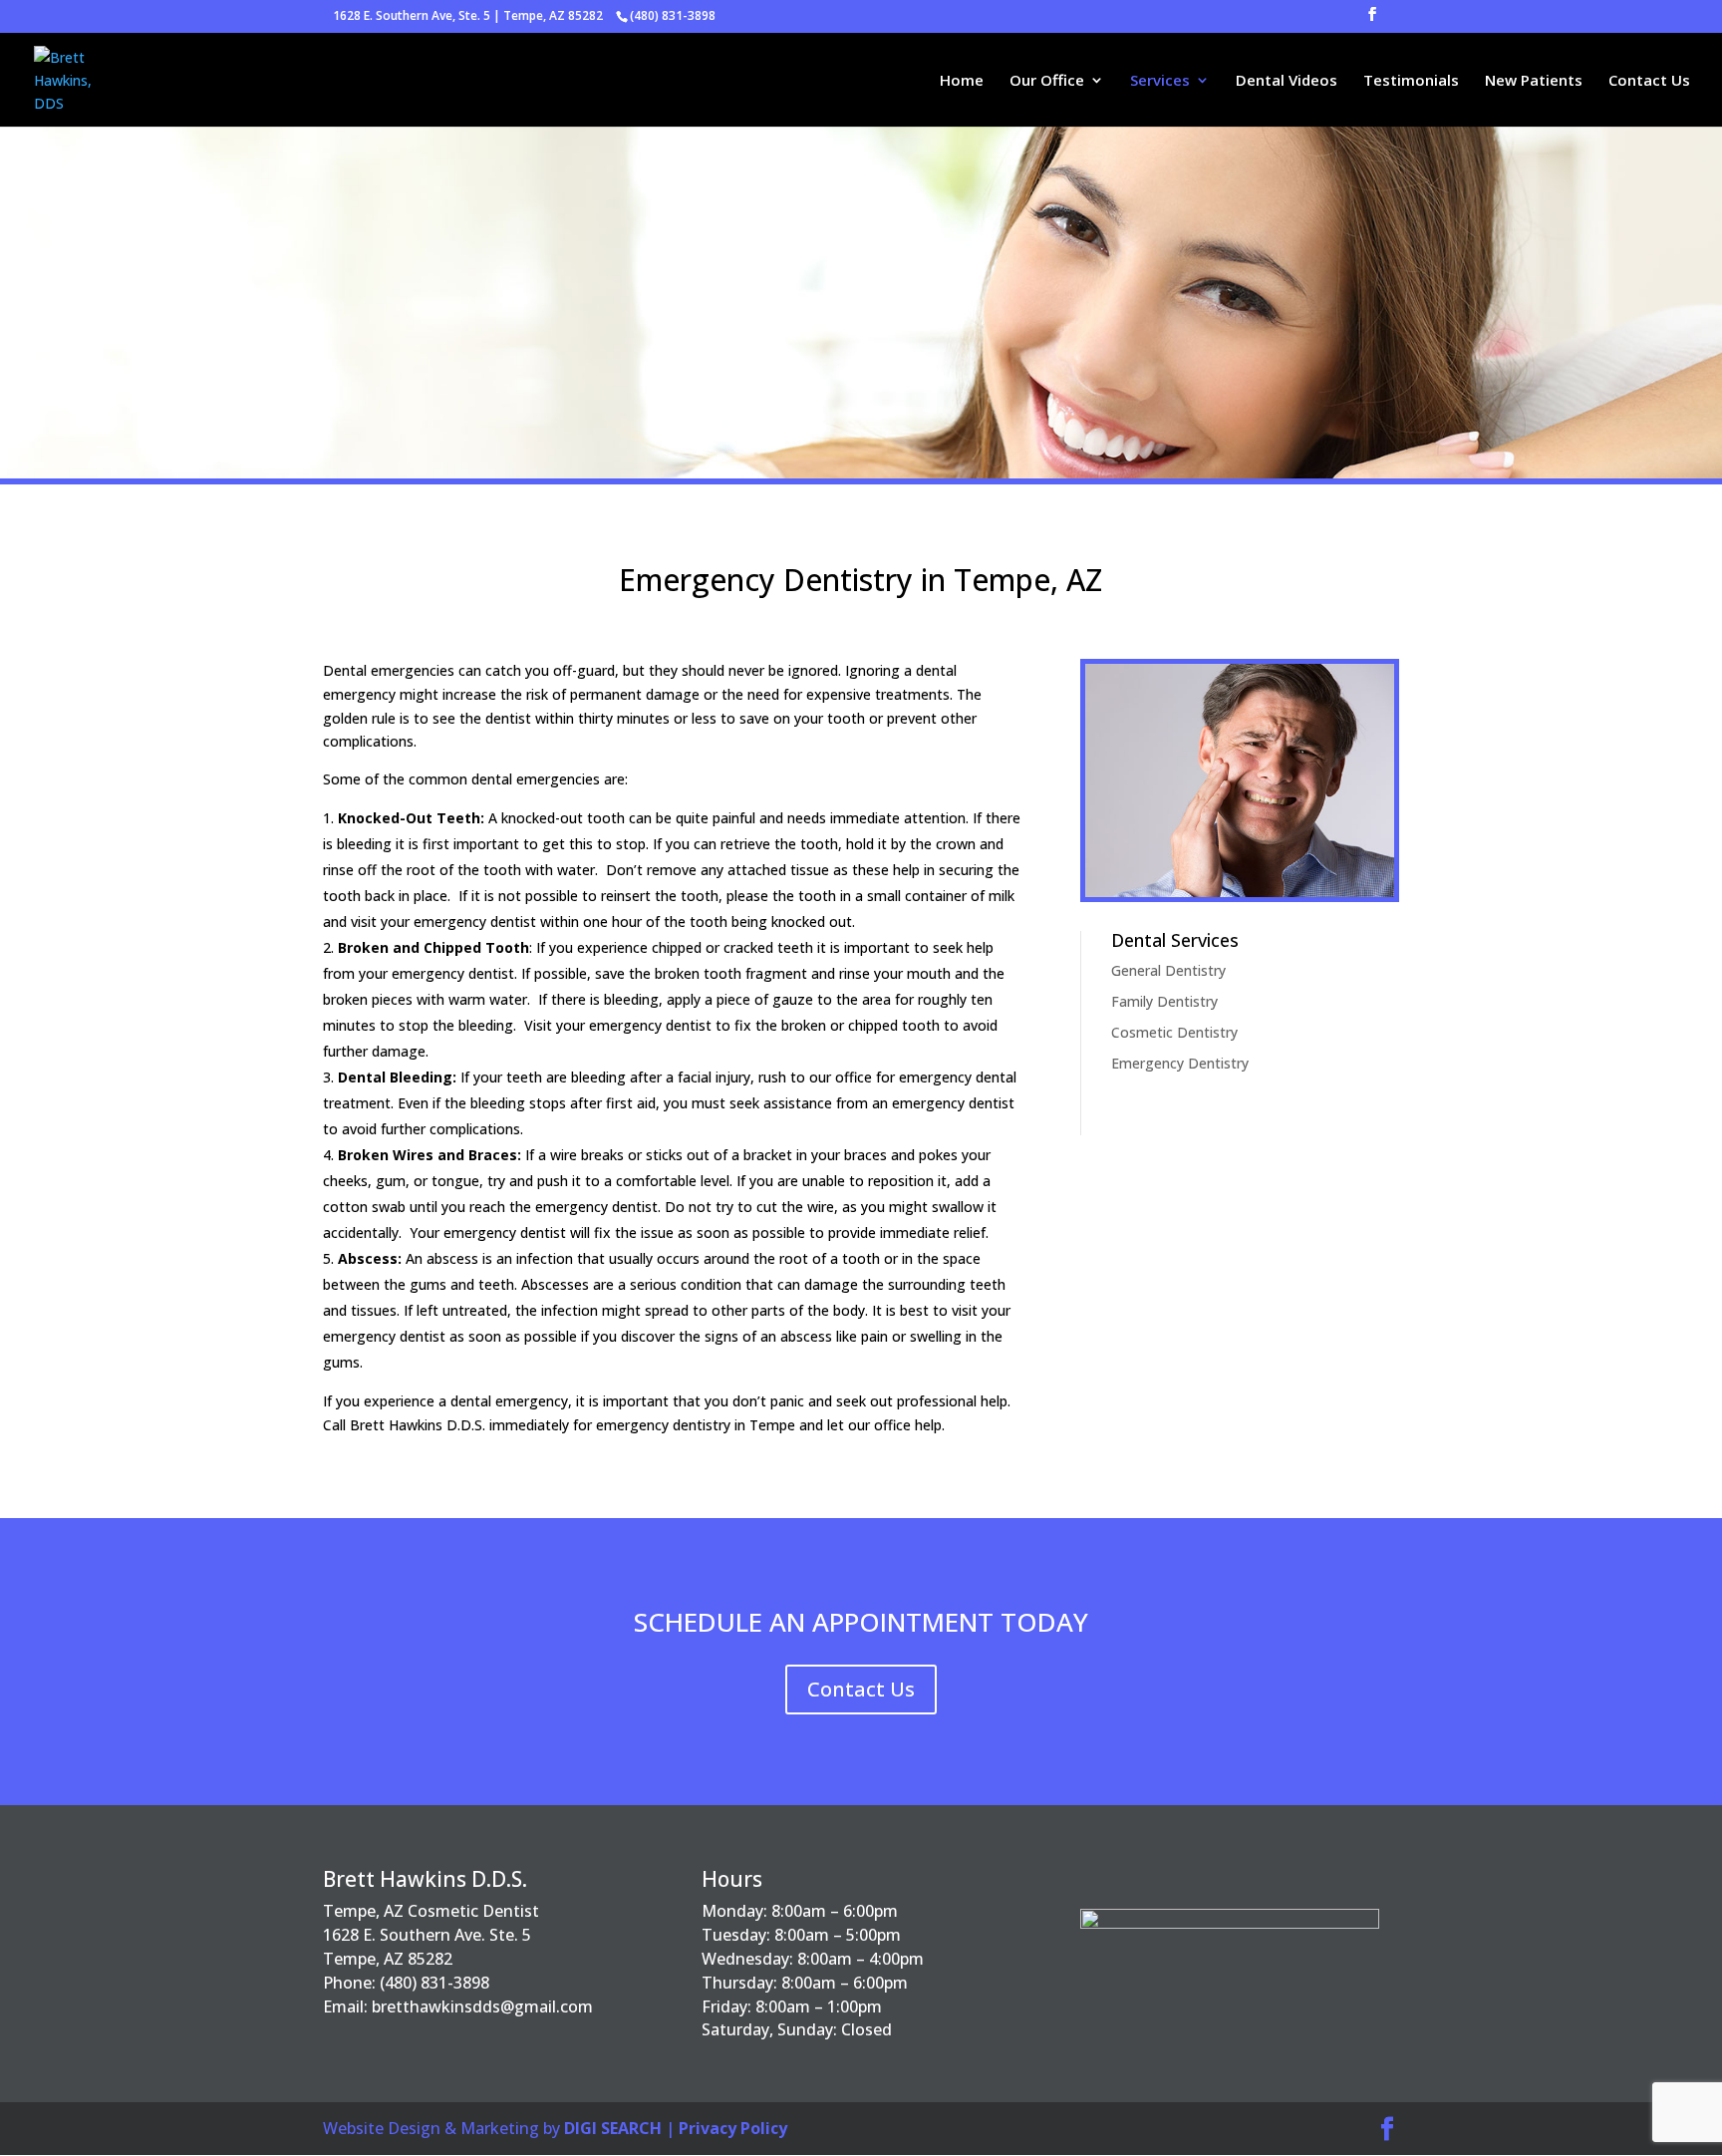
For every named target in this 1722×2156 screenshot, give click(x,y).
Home (962, 81)
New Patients (1534, 81)
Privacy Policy (733, 2128)
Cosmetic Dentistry (1174, 1032)
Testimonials (1411, 81)
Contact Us (1649, 81)
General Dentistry (1168, 970)
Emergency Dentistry (1180, 1063)
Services (1160, 81)
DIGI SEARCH (613, 2128)
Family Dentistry (1164, 1001)
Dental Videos (1287, 81)
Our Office (1047, 81)
